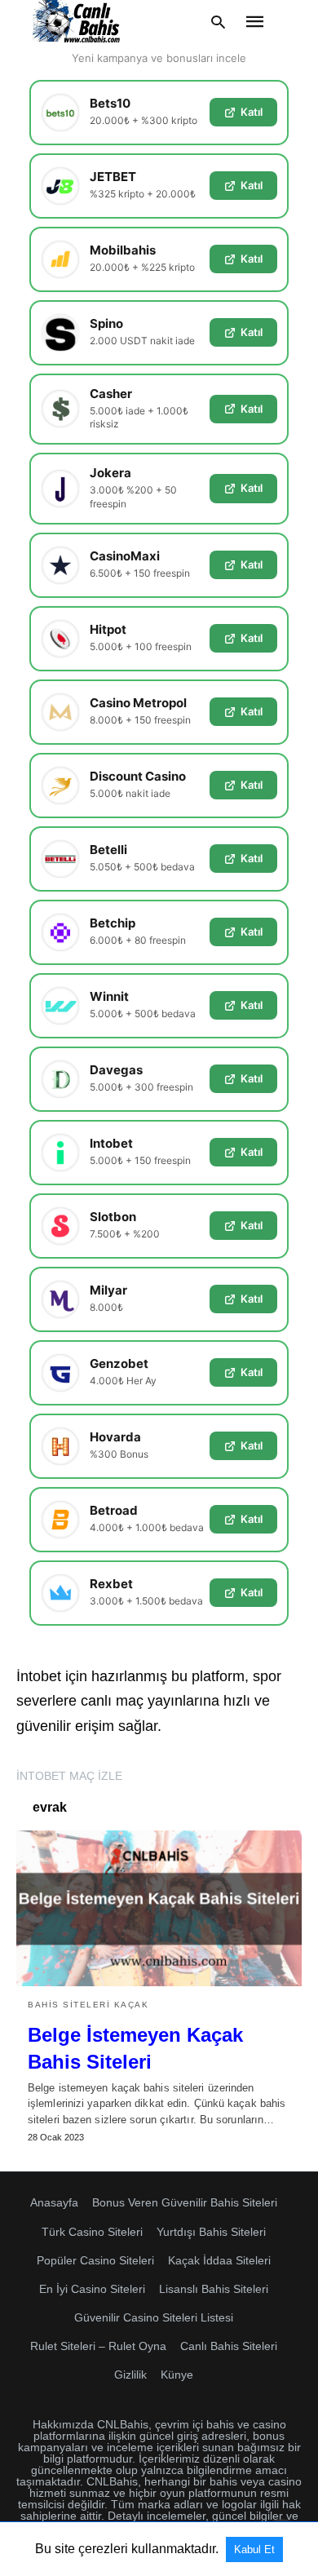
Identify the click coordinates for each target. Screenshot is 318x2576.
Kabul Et (254, 2549)
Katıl (252, 112)
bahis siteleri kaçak (88, 2005)
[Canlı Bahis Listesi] (77, 22)
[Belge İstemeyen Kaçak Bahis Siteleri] (159, 1908)
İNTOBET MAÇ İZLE (69, 1776)
